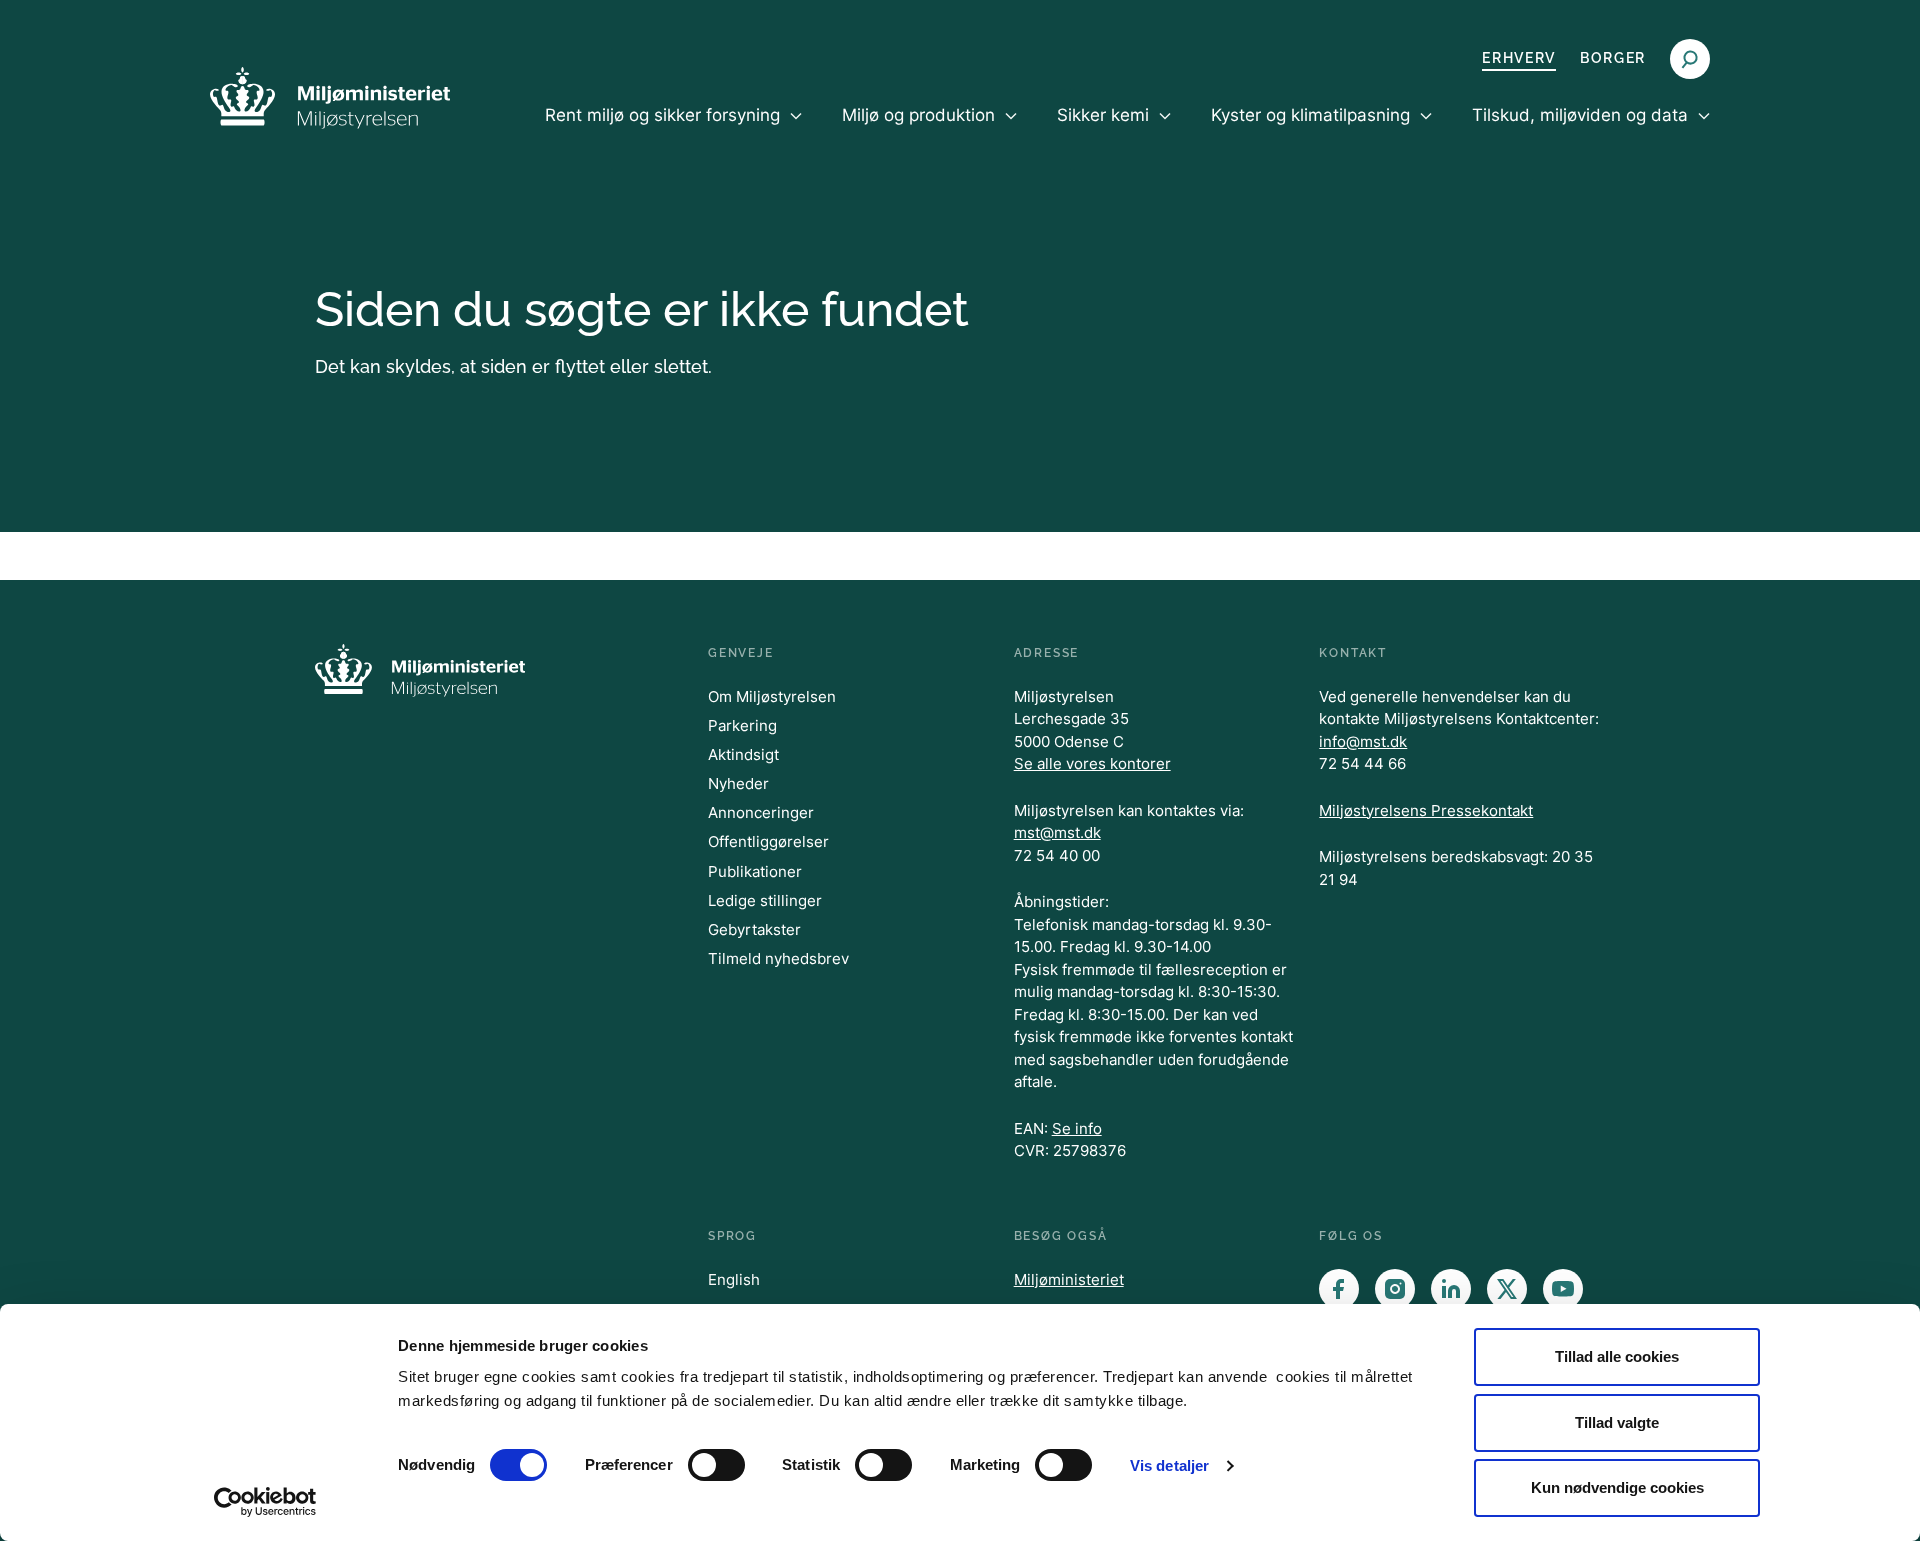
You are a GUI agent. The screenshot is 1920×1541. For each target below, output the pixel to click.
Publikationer (755, 871)
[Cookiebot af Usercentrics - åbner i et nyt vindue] (265, 1502)
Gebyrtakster (754, 929)
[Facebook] (1339, 1289)
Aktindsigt (743, 754)
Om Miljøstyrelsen (772, 696)
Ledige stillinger (765, 900)
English (734, 1279)
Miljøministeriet (1069, 1279)
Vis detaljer (1169, 1465)
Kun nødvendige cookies (1617, 1487)
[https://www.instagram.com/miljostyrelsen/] (1395, 1289)
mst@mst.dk (1057, 832)
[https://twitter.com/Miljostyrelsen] (1507, 1289)
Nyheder (738, 783)
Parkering (742, 725)
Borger (1613, 58)
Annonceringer (761, 812)
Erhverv (1519, 58)
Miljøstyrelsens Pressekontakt (1426, 810)
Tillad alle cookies (1617, 1356)
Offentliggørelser (768, 841)
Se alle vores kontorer (1092, 763)
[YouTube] (1563, 1289)
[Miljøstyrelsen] (330, 97)
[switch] (716, 1465)
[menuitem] (673, 132)
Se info (1077, 1128)
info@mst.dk (1363, 741)
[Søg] (1690, 59)
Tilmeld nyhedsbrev (778, 958)
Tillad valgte (1617, 1422)
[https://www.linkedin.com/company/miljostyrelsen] (1451, 1289)
